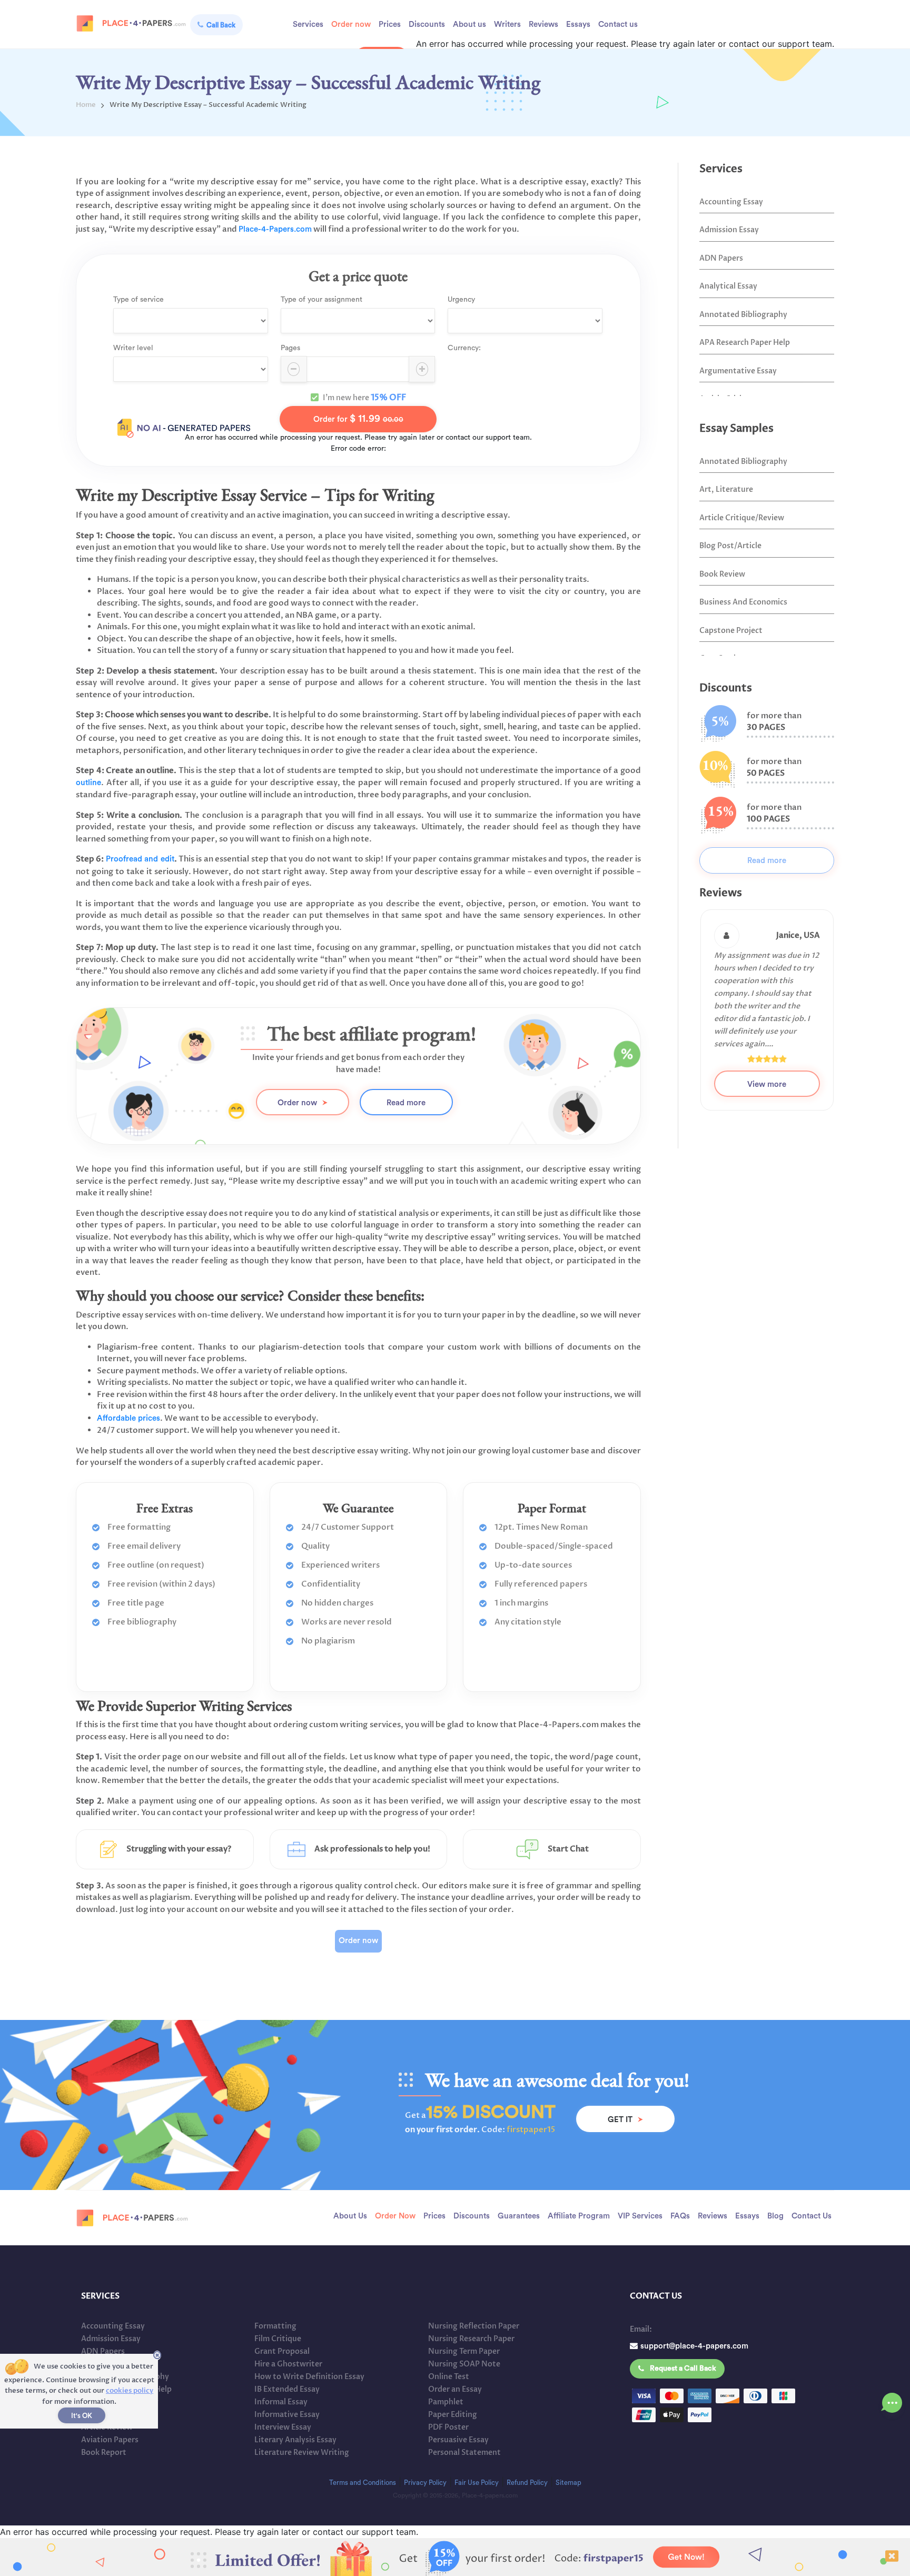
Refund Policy (527, 2483)
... (892, 2400)
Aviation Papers (110, 2440)
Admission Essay (729, 230)
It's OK (82, 2416)
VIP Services (640, 2216)
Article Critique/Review (742, 518)
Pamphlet (446, 2402)
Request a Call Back (683, 2369)
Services (308, 24)
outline (88, 783)
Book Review (722, 574)
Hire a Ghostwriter (288, 2364)
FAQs (680, 2216)
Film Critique (278, 2339)
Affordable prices (128, 1418)
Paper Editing (453, 2415)
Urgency (461, 300)
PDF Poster (448, 2427)
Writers (507, 24)
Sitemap (568, 2483)
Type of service (139, 300)
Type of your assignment (322, 300)
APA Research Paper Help (745, 343)
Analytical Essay (728, 286)
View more (767, 1059)
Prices (390, 24)
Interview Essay (283, 2427)
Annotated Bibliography (743, 315)
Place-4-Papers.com (275, 229)
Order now (351, 24)
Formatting (275, 2326)
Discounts (427, 24)
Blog (775, 2216)
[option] (767, 997)
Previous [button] (691, 1029)
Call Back (221, 25)
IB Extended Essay (287, 2389)
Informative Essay (287, 2415)
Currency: (464, 348)
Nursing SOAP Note (464, 2364)
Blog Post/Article (730, 546)
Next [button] (842, 1029)
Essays (578, 24)
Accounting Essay (731, 202)
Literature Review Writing (302, 2453)
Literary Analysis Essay (295, 2440)
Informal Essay (281, 2402)
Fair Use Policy (477, 2483)
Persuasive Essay (458, 2440)
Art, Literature (726, 489)
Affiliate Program (579, 2216)
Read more (406, 1103)
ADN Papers (721, 258)
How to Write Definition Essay (309, 2377)
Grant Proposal (282, 2351)
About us (469, 24)
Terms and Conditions (363, 2483)
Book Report (104, 2453)
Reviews (543, 24)
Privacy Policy (425, 2483)
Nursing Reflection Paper (474, 2326)
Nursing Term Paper (464, 2351)
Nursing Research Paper (471, 2339)
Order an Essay (455, 2389)
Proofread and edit (140, 859)
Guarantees (519, 2216)
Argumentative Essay (738, 371)
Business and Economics (743, 602)
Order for (358, 419)
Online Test (449, 2377)
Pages (290, 348)
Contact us (618, 24)
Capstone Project (731, 631)
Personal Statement (464, 2453)
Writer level (133, 348)
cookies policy (130, 2391)
